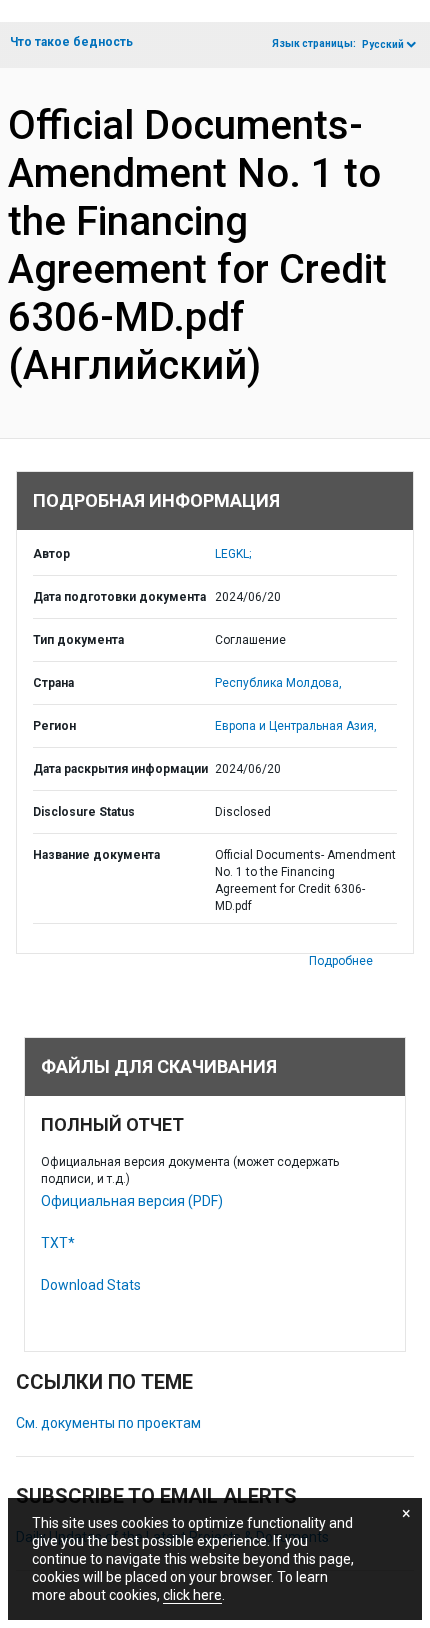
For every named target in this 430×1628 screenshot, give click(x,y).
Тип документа (78, 640)
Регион (54, 726)
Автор (51, 554)
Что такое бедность (71, 42)
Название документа (96, 855)
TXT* (58, 1243)
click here (192, 1595)
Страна (53, 683)
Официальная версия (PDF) (132, 1201)
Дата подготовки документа (119, 597)
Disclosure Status (84, 812)
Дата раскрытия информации (120, 769)
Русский (383, 44)
